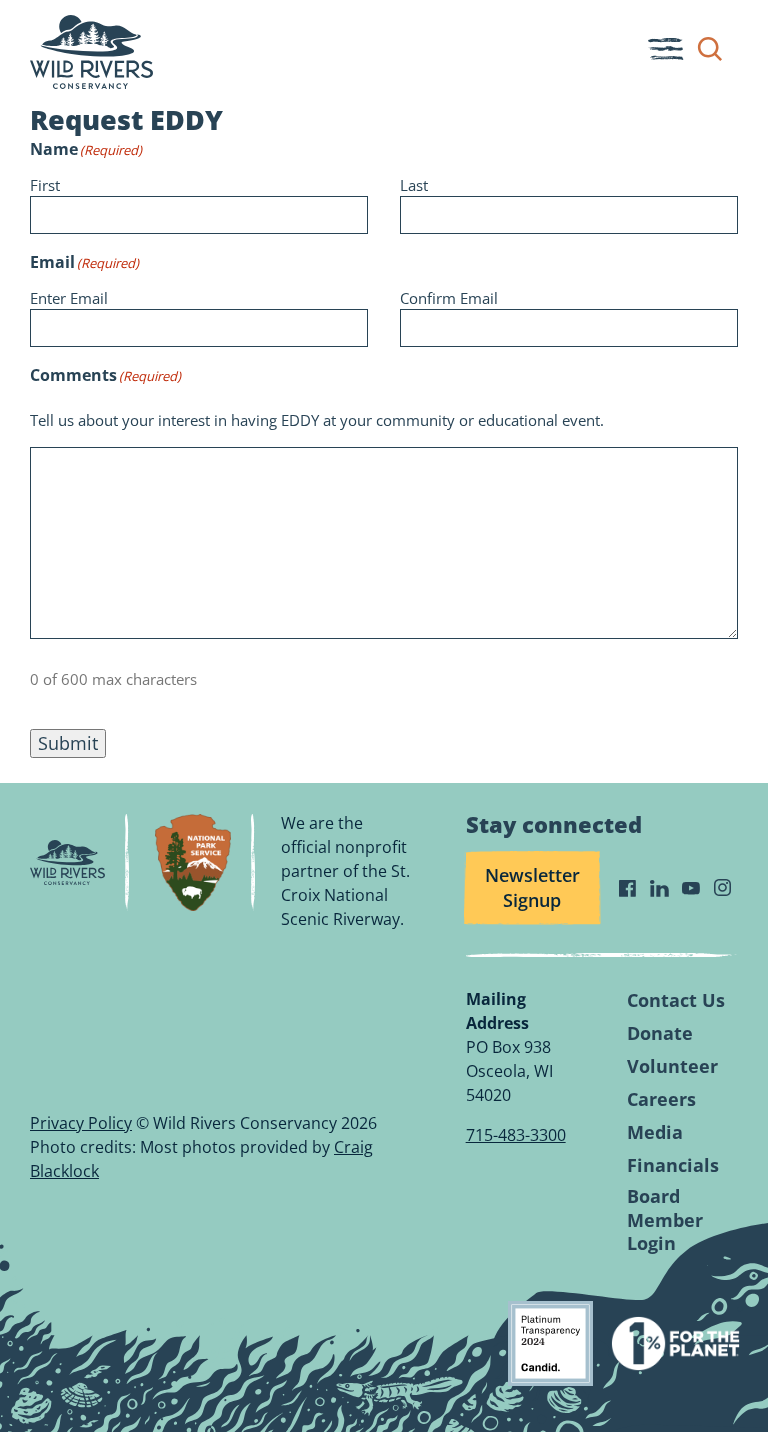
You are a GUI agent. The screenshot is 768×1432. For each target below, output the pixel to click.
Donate (660, 1033)
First (45, 185)
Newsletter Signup (532, 887)
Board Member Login (665, 1220)
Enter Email (69, 298)
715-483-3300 (516, 1135)
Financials (673, 1165)
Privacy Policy (81, 1123)
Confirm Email (449, 298)
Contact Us (676, 1000)
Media (655, 1132)
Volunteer (672, 1066)
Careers (661, 1099)
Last (414, 185)
